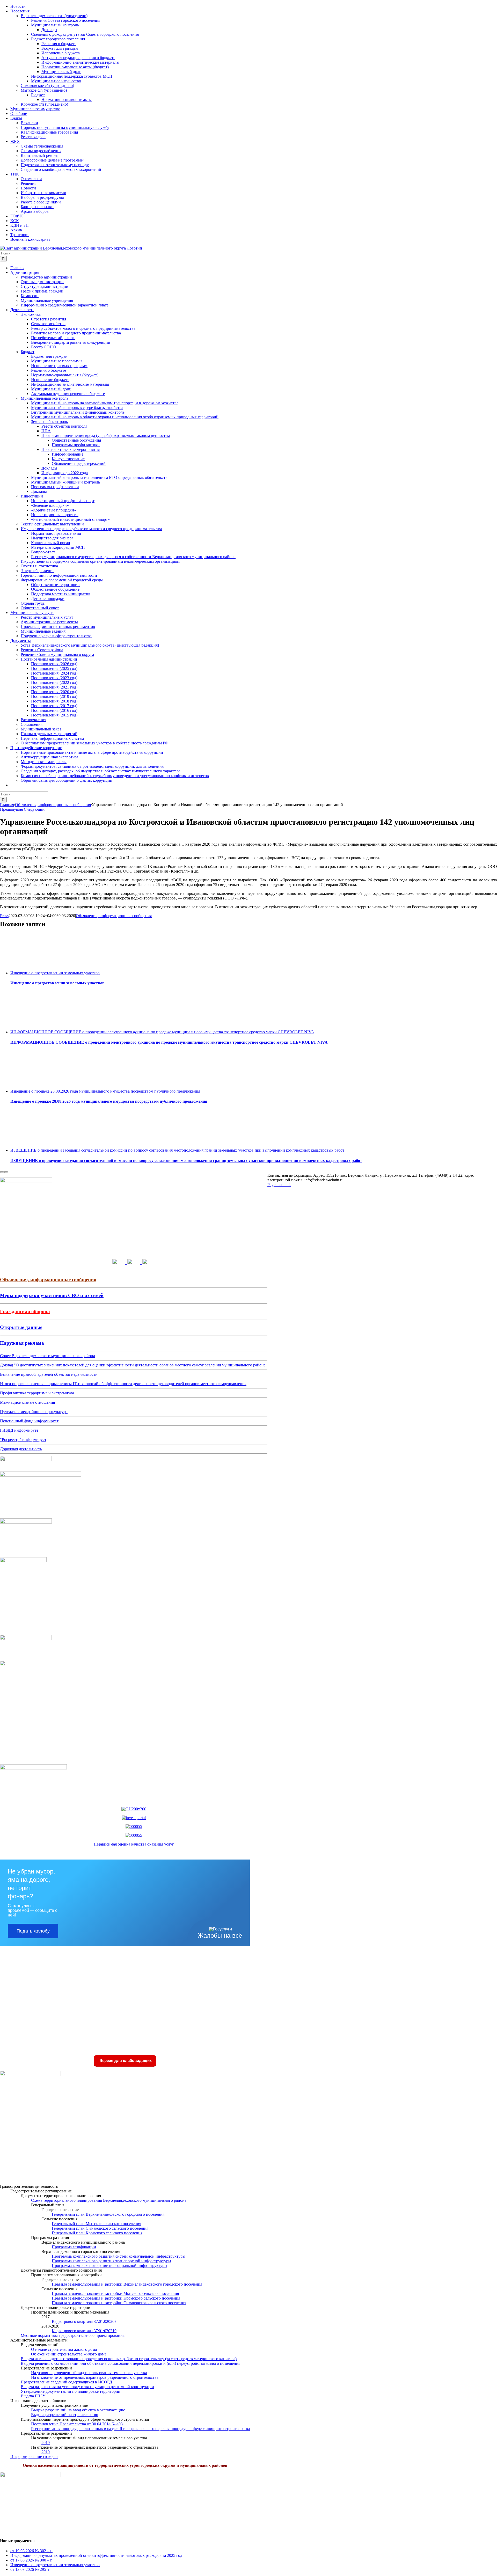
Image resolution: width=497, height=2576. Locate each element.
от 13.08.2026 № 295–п (30, 2569)
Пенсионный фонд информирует (29, 1421)
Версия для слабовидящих (125, 2061)
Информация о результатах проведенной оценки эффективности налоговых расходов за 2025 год (96, 2555)
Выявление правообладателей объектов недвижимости (49, 1374)
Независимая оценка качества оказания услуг (134, 1844)
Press (4, 916)
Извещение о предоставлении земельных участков (55, 973)
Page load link (279, 1185)
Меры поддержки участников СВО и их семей (52, 1295)
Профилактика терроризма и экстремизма (37, 1393)
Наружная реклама (22, 1343)
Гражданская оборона (25, 1311)
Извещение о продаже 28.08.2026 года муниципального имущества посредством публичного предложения (105, 1091)
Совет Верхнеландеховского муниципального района (47, 1356)
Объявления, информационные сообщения (114, 916)
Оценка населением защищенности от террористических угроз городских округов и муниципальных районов (125, 2465)
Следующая (34, 809)
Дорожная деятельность (21, 1449)
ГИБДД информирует (19, 1430)
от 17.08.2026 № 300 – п (31, 2560)
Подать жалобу (33, 1931)
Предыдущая (11, 809)
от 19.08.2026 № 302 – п (31, 2551)
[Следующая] (6, 1172)
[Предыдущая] (2, 1172)
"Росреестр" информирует (23, 1440)
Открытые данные (21, 1327)
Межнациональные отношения (27, 1402)
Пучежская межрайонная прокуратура (34, 1412)
